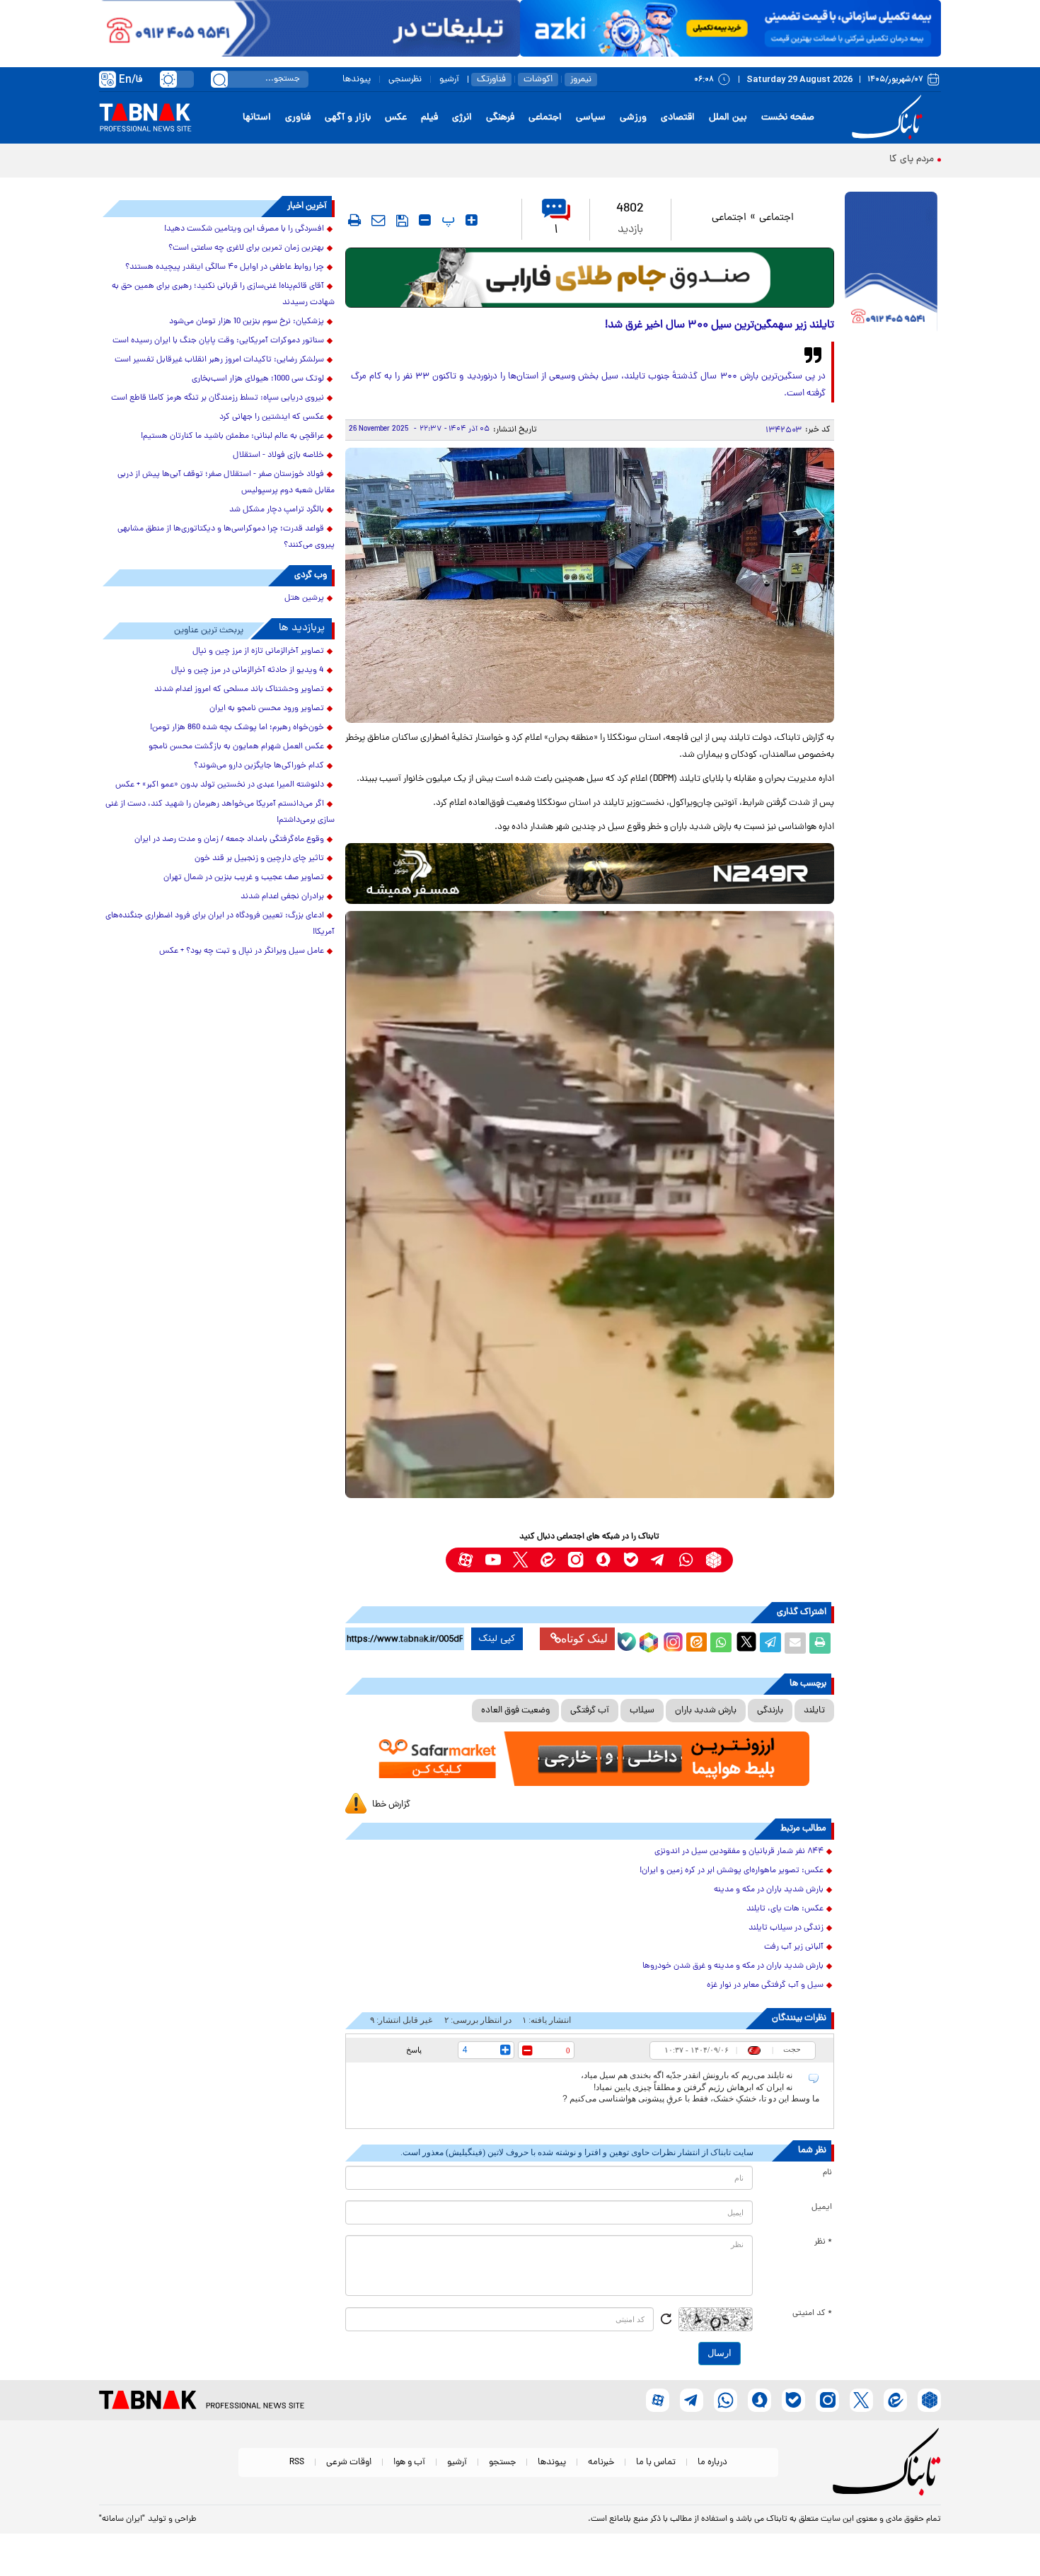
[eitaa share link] (696, 1643)
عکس (396, 118)
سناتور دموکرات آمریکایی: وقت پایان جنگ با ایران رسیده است (218, 341)
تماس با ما (656, 2462)
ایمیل (822, 2207)
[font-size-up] (472, 220)
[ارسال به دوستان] (795, 1643)
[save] (402, 221)
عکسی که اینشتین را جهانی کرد (272, 417)
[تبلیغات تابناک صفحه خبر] (891, 263)
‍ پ (446, 220)
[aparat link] (465, 1560)
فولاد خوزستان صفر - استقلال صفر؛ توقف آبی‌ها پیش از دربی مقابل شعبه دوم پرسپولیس (226, 483)
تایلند (814, 1711)
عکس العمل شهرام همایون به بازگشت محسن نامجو (236, 747)
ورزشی (633, 118)
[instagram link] (576, 1560)
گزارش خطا (391, 1805)
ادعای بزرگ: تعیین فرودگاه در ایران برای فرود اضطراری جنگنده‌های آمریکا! (220, 924)
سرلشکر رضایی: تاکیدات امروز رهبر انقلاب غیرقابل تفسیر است (219, 360)
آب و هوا (409, 2462)
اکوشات (538, 80)
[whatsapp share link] (721, 1643)
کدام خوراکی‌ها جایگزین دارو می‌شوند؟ (259, 766)
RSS (297, 2462)
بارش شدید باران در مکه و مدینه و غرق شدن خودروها (733, 1966)
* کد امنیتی (812, 2314)
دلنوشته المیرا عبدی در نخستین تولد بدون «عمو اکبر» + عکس (220, 785)
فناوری (298, 118)
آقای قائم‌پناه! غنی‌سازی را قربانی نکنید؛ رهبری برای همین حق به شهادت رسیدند (223, 295)
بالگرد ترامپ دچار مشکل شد (277, 510)
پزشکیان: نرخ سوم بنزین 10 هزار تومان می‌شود (247, 322)
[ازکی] (730, 28)
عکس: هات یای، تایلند (785, 1909)
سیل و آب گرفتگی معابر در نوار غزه (765, 1985)
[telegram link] (658, 1560)
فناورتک (491, 80)
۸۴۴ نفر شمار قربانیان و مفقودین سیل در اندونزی (739, 1852)
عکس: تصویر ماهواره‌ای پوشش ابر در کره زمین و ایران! (732, 1871)
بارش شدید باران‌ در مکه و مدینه (769, 1890)
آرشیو (449, 80)
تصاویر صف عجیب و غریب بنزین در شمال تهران (244, 878)
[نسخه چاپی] (820, 1643)
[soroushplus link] (603, 1560)
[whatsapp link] (686, 1560)
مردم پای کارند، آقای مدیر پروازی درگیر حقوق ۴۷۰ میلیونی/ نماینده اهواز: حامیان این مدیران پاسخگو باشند (719, 159)
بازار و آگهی (348, 118)
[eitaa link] (548, 1560)
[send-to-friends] (379, 220)
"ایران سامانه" (122, 2519)
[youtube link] (493, 1560)
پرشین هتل (304, 598)
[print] (354, 220)
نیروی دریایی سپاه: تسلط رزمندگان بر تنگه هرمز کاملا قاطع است (218, 398)
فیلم (429, 118)
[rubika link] (713, 1560)
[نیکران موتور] (590, 873)
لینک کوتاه (584, 1638)
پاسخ (414, 2050)
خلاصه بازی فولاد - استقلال (278, 456)
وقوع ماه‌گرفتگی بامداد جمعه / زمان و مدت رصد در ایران (229, 840)
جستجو (502, 2462)
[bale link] (631, 1560)
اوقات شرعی (349, 2462)
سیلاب (642, 1711)
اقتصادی (678, 118)
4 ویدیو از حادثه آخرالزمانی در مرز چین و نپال (248, 671)
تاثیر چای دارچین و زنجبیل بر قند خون (259, 859)
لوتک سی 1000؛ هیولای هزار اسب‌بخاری (258, 379)
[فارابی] (590, 278)
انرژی (462, 118)
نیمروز (581, 80)
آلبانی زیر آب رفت (794, 1947)
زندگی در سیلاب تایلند (786, 1928)
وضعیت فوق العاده (515, 1711)
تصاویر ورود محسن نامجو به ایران (267, 709)
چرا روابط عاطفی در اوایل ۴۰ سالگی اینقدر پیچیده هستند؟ (225, 267)
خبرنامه (601, 2462)
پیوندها (357, 80)
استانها (257, 118)
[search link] (219, 79)
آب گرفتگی (590, 1711)
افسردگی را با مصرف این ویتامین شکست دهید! (244, 229)
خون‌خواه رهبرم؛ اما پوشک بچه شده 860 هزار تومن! (237, 728)
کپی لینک (497, 1639)
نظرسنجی (405, 80)
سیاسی (591, 118)
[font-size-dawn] (425, 220)
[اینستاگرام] (671, 1640)
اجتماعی (545, 118)
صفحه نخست (788, 118)
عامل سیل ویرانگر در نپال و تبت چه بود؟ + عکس (242, 951)
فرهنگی (500, 118)
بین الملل (728, 118)
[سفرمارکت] (589, 1759)
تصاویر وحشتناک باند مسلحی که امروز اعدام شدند (239, 690)
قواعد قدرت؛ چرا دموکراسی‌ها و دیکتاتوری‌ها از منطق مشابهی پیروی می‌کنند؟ (226, 537)
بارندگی (770, 1711)
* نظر (823, 2242)
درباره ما (712, 2462)
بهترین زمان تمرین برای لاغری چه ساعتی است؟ (246, 248)
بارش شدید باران (706, 1711)
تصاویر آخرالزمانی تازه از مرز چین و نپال (258, 651)
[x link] (520, 1560)
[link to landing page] (889, 118)
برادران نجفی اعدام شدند (282, 897)
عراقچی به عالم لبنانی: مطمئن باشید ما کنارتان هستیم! (232, 436)
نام (827, 2173)
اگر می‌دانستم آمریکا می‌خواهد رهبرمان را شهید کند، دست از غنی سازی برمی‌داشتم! (220, 812)
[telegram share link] (770, 1643)
